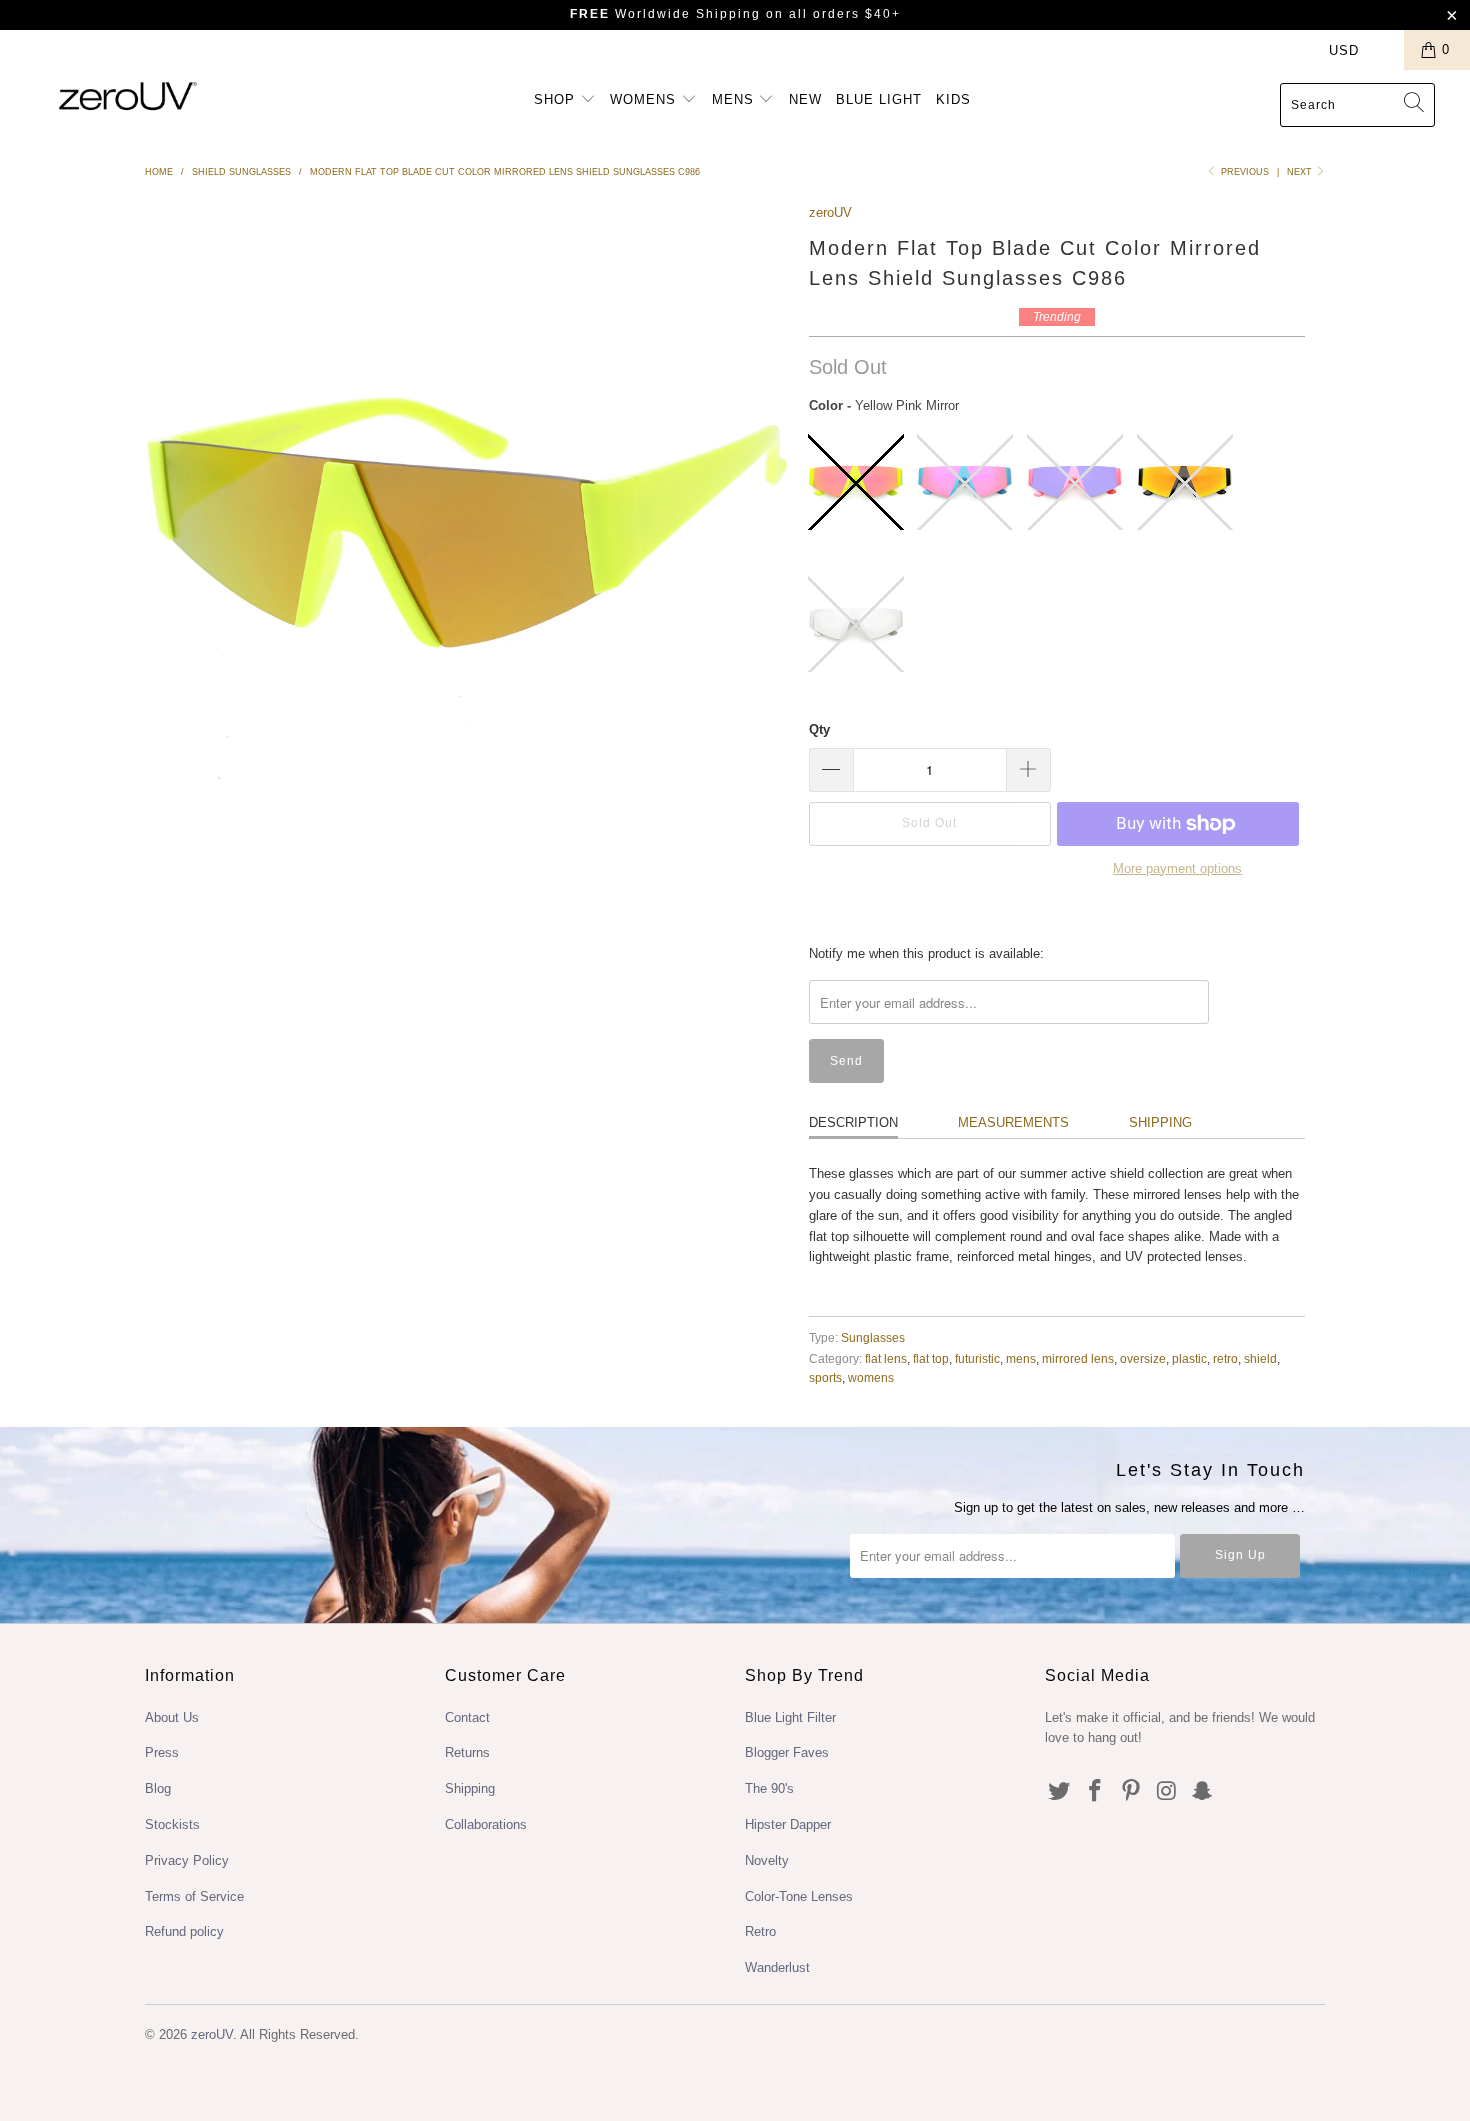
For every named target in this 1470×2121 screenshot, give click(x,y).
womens (871, 1377)
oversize (1143, 1358)
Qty (819, 729)
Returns (467, 1752)
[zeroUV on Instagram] (1167, 1792)
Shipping (1160, 1122)
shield (1260, 1358)
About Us (172, 1717)
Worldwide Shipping (665, 14)
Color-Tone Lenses (799, 1896)
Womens (645, 99)
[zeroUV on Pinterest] (1131, 1792)
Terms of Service (194, 1896)
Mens (735, 99)
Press (162, 1752)
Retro (760, 1931)
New (805, 99)
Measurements (1013, 1122)
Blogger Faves (787, 1752)
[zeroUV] (127, 95)
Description (853, 1122)
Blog (158, 1788)
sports (825, 1377)
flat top (931, 1358)
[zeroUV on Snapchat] (1203, 1792)
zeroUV (830, 212)
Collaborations (486, 1824)
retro (1225, 1358)
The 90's (769, 1788)
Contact (467, 1717)
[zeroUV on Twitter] (1060, 1792)
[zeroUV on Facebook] (1096, 1792)
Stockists (172, 1824)
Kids (953, 99)
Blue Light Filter (790, 1717)
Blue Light (879, 99)
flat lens (886, 1358)
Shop (557, 99)
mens (1021, 1358)
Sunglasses (873, 1337)
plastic (1189, 1358)
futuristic (977, 1358)
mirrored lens (1078, 1358)
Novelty (767, 1860)
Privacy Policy (187, 1860)
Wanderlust (777, 1967)
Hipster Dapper (788, 1824)
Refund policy (184, 1931)
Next (1301, 172)
